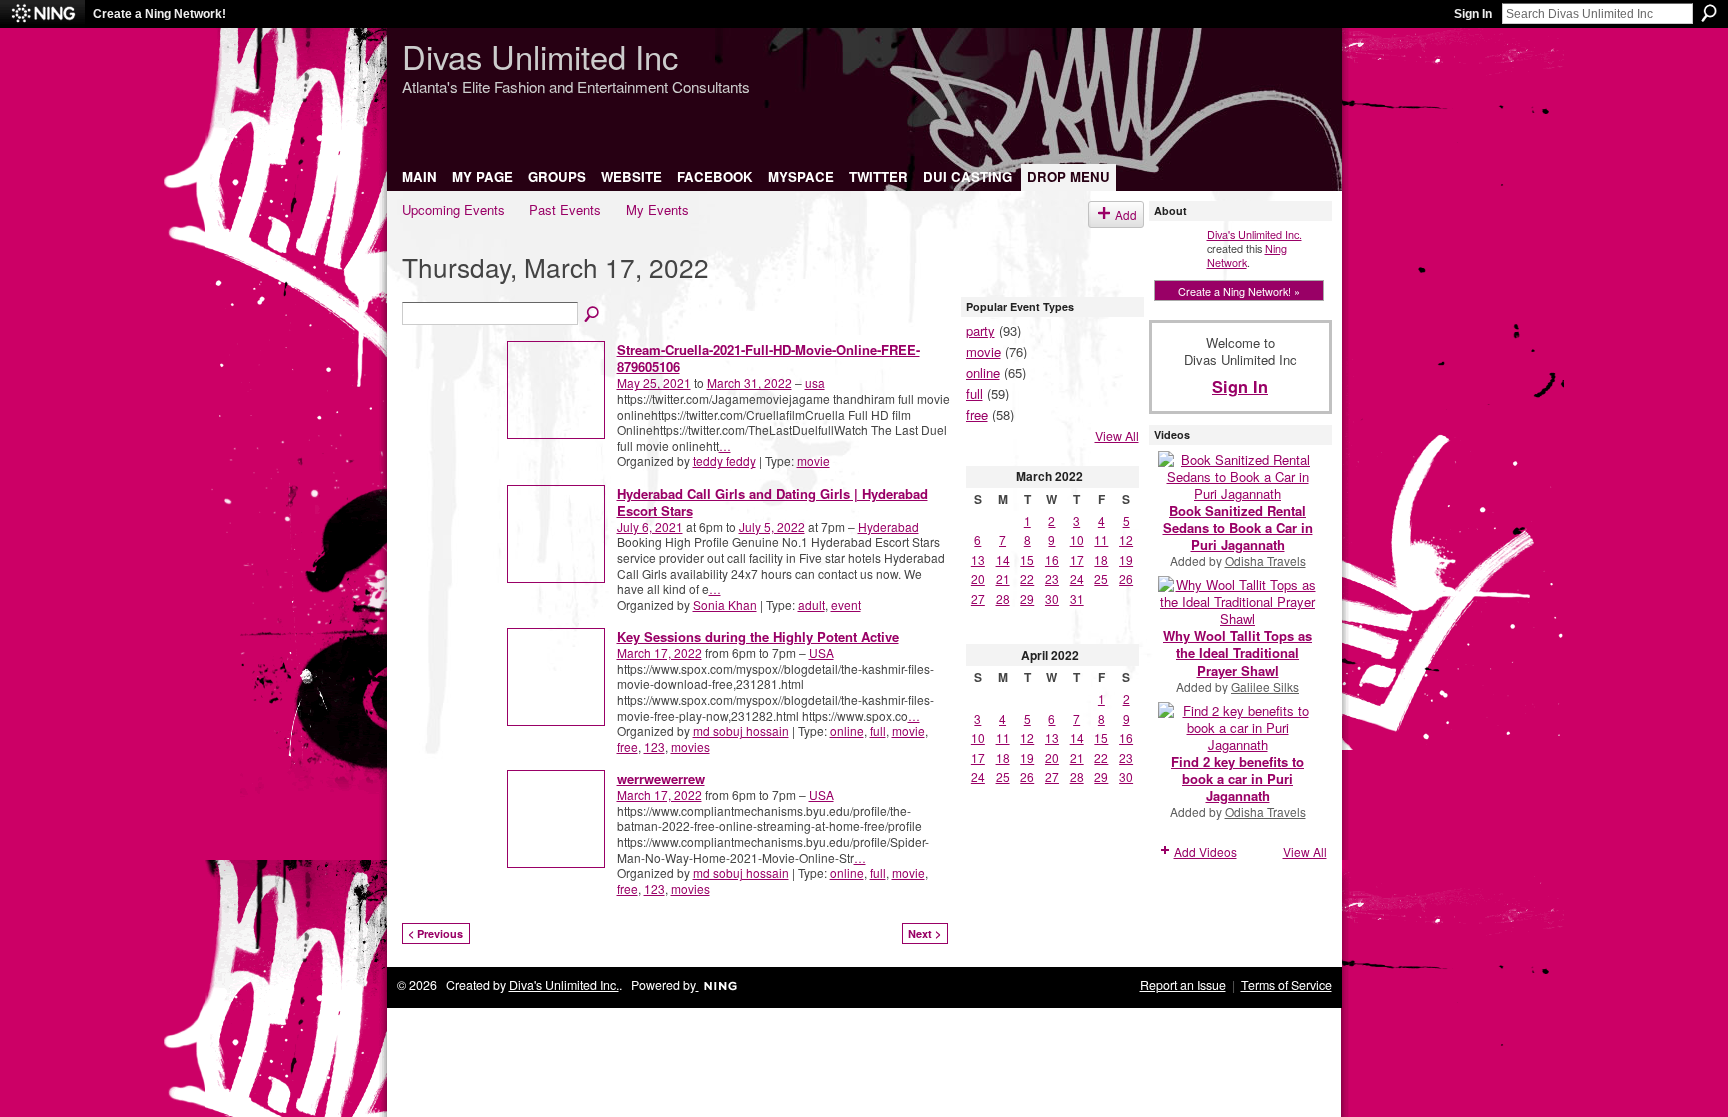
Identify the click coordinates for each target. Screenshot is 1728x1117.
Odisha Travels (1265, 560)
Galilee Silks (1265, 686)
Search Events (593, 315)
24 (1077, 578)
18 (1101, 559)
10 (1077, 539)
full (878, 730)
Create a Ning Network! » (1239, 291)
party (980, 330)
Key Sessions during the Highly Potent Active (758, 636)
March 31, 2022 (749, 382)
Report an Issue (1183, 985)
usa (815, 382)
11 (1101, 539)
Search (1709, 13)
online (847, 730)
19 (1126, 559)
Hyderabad (888, 526)
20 (978, 578)
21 (1003, 578)
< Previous (435, 933)
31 (1077, 598)
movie (813, 460)
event (846, 604)
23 (1052, 578)
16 (1052, 559)
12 (1126, 539)
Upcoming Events (453, 209)
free (627, 746)
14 (1003, 559)
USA (821, 652)
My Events (657, 209)
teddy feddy (724, 460)
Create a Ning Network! (159, 14)
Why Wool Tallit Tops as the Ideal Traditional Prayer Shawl (1237, 652)
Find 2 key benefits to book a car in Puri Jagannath (1237, 778)
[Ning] (42, 14)
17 (1077, 559)
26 (1126, 578)
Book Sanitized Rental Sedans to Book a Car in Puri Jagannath (1238, 527)
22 (1027, 578)
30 (1052, 598)
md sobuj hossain (741, 730)
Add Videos (1205, 851)
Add (1126, 214)
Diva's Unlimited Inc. (1254, 234)
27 (978, 598)
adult (811, 604)
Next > (924, 933)
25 (1101, 578)
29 (1027, 598)
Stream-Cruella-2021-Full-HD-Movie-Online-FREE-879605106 (768, 358)
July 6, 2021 (650, 526)
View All (1117, 436)
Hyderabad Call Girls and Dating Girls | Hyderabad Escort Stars (772, 502)
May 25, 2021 (654, 382)
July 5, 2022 (772, 526)
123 (654, 746)
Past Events (565, 209)
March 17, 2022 (659, 652)
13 (978, 559)
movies (690, 746)
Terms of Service (1286, 985)
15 (1027, 559)
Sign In (1473, 14)
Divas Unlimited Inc (540, 55)
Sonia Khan (725, 604)
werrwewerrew (661, 778)
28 (1003, 598)
